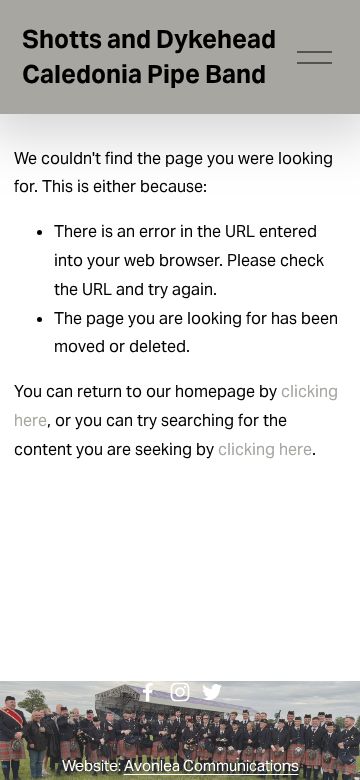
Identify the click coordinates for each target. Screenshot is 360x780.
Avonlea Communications (211, 765)
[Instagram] (180, 692)
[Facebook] (148, 692)
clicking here (265, 449)
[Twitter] (212, 692)
